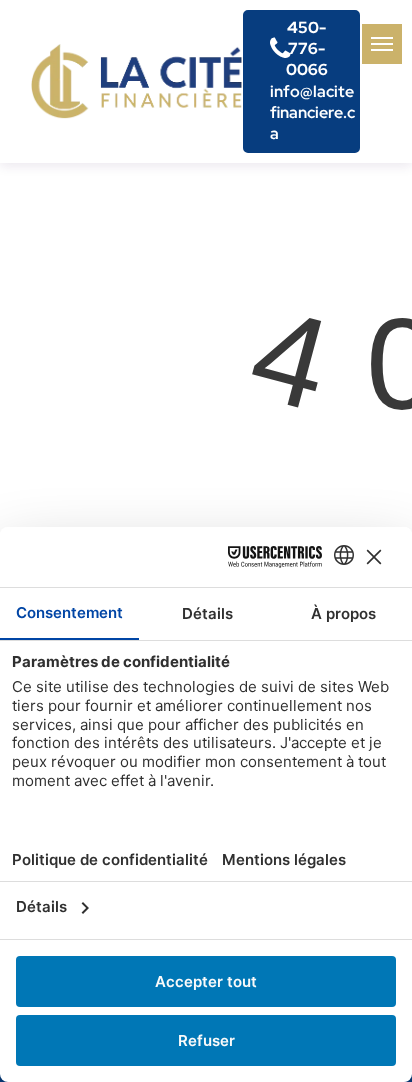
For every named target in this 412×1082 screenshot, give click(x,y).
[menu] (382, 44)
